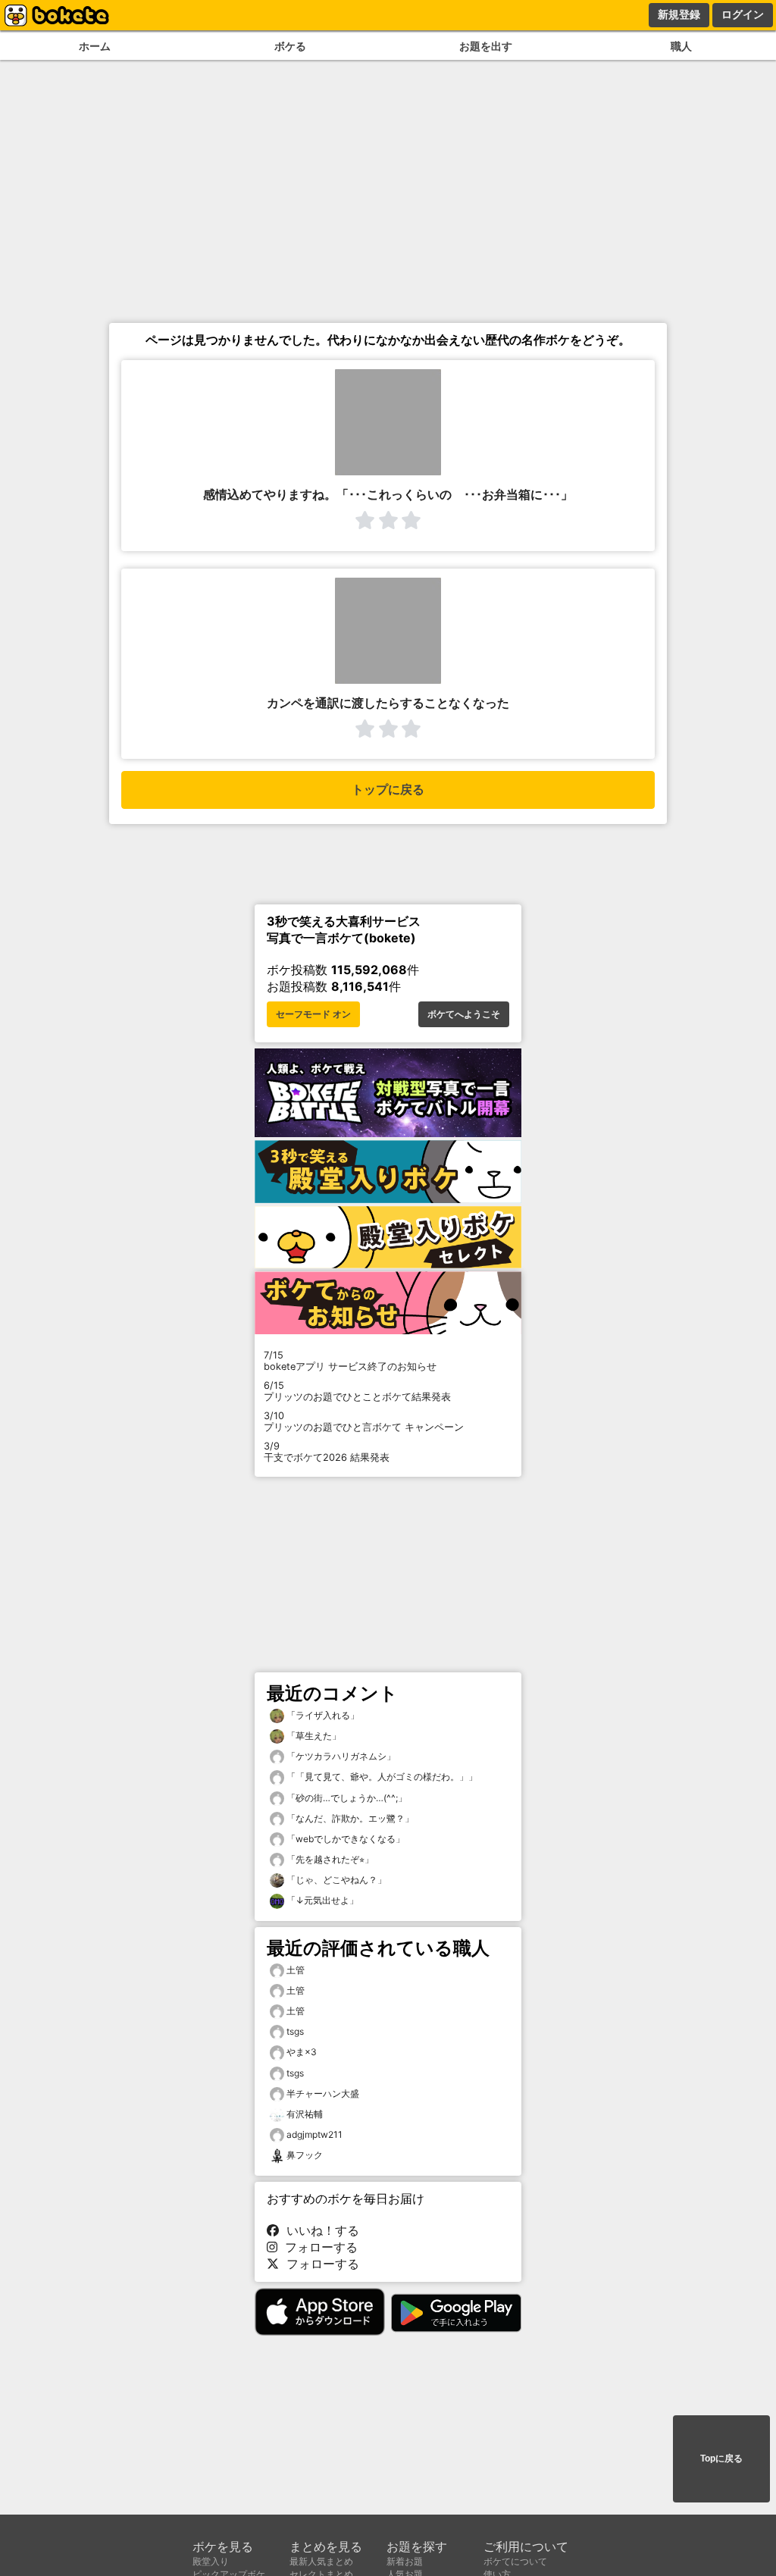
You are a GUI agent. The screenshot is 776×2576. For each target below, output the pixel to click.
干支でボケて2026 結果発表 (327, 1452)
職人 (681, 46)
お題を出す (486, 46)
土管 (296, 1970)
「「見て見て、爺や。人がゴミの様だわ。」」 (381, 1777)
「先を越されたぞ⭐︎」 (329, 1859)
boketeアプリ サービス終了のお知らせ (350, 1361)
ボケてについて (515, 2561)
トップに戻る (388, 790)
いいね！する (319, 2230)
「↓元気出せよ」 (321, 1900)
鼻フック (305, 2155)
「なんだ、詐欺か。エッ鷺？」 (349, 1818)
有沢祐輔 (305, 2114)
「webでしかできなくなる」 (344, 1839)
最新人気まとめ (321, 2561)
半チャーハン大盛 (323, 2093)
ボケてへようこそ (464, 1014)
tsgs (295, 2031)
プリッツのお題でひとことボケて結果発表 (357, 1391)
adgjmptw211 (314, 2134)
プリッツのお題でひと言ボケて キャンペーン (364, 1421)
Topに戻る (721, 2458)
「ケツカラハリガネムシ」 (340, 1756)
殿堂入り (211, 2561)
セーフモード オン (313, 1014)
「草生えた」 (313, 1736)
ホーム (95, 46)
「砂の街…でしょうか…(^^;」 (346, 1798)
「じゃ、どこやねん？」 (335, 1880)
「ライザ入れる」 (322, 1715)
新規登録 (679, 14)
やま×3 (302, 2052)
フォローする (318, 2247)
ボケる (290, 46)
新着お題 (405, 2561)
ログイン (743, 14)
